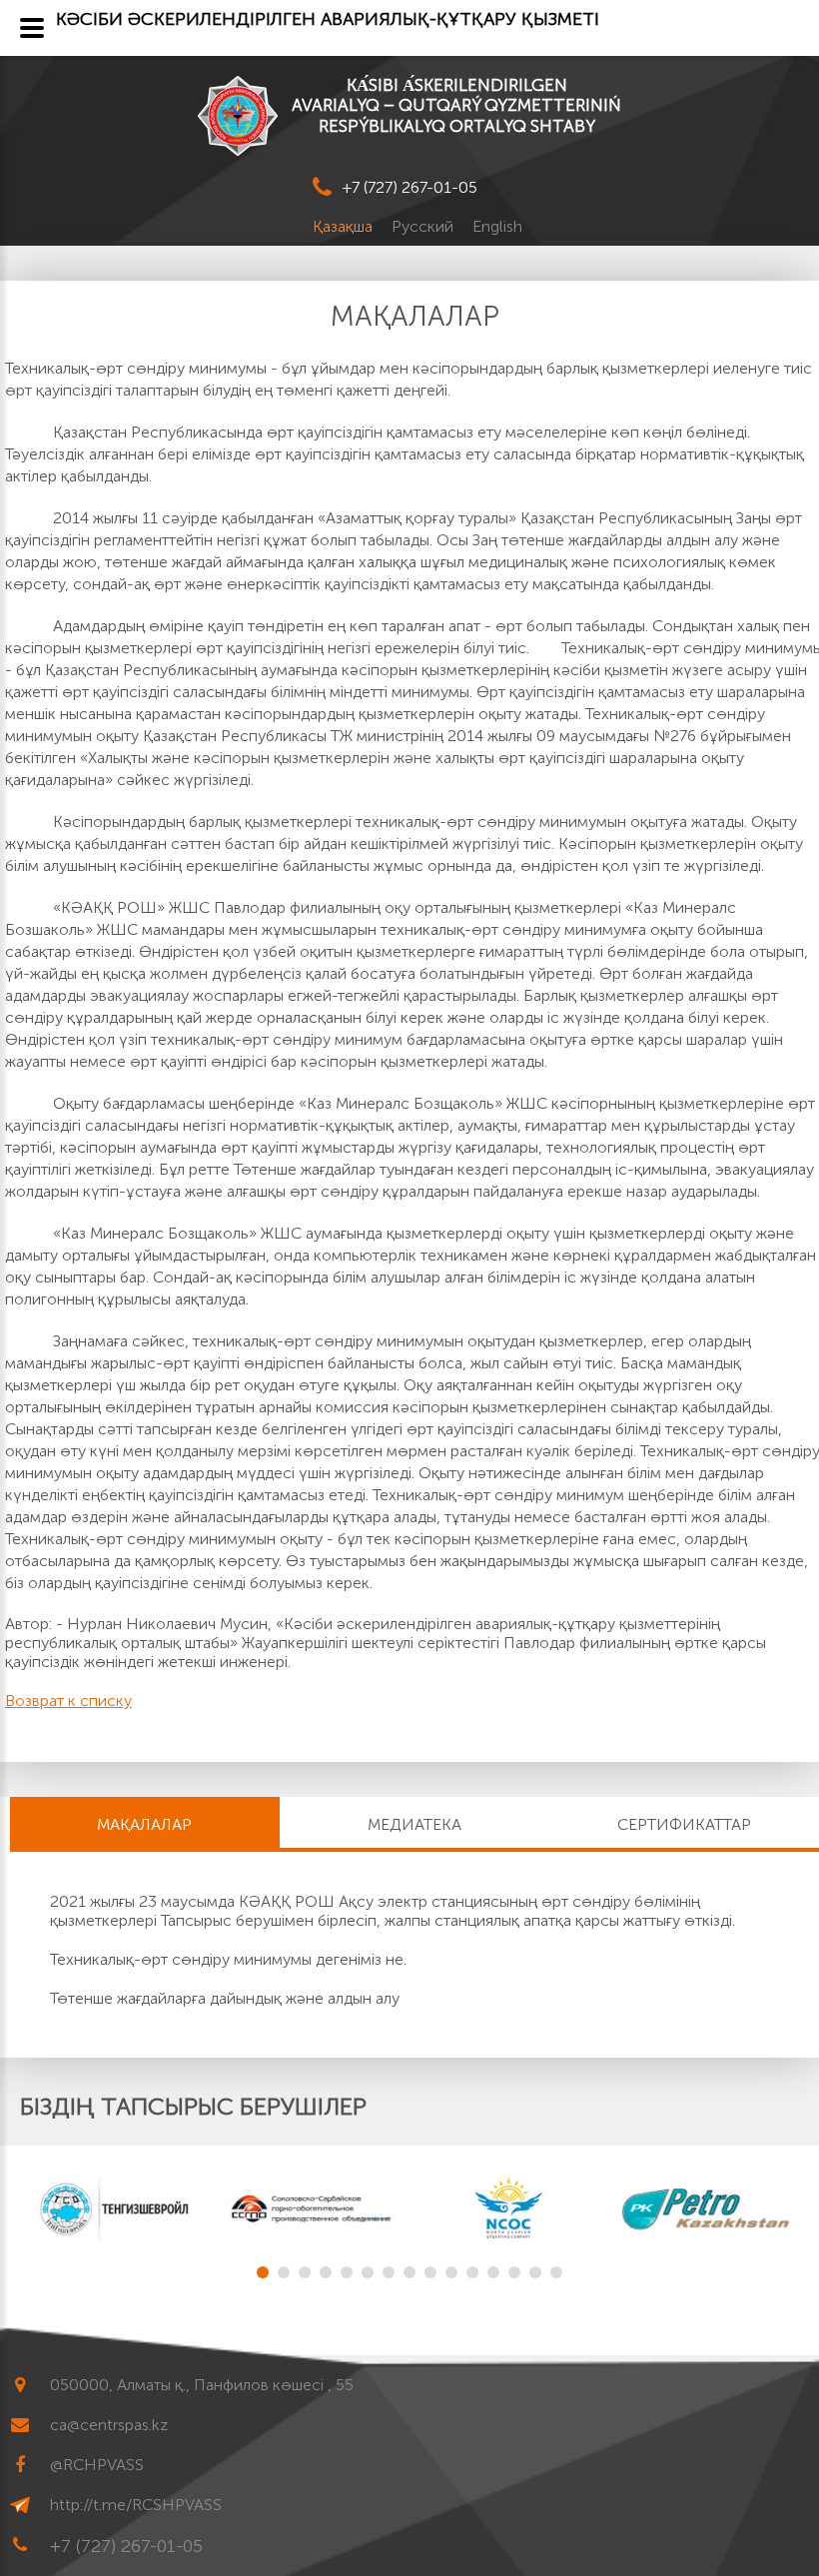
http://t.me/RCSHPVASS (136, 2505)
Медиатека (414, 1824)
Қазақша (345, 226)
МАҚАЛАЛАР (144, 1824)
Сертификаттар (684, 1824)
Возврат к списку (68, 1701)
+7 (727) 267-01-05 (410, 187)
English (497, 226)
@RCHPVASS (97, 2465)
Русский (424, 226)
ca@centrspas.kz (109, 2425)
